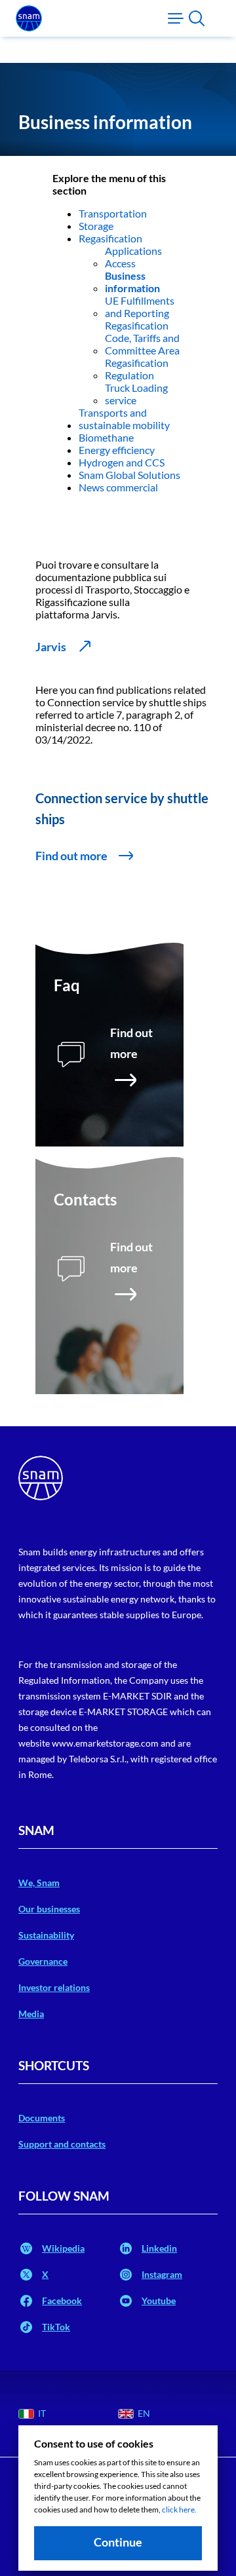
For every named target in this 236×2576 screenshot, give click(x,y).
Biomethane (106, 437)
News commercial (118, 487)
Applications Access (133, 257)
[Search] (197, 18)
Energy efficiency (117, 450)
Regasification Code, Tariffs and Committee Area (142, 338)
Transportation (113, 213)
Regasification (110, 238)
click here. (179, 2510)
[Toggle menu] (176, 18)
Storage (96, 226)
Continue (118, 2542)
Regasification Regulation (137, 369)
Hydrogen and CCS (122, 462)
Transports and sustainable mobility (124, 419)
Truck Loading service (136, 394)
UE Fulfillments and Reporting (140, 307)
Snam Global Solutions (129, 475)
